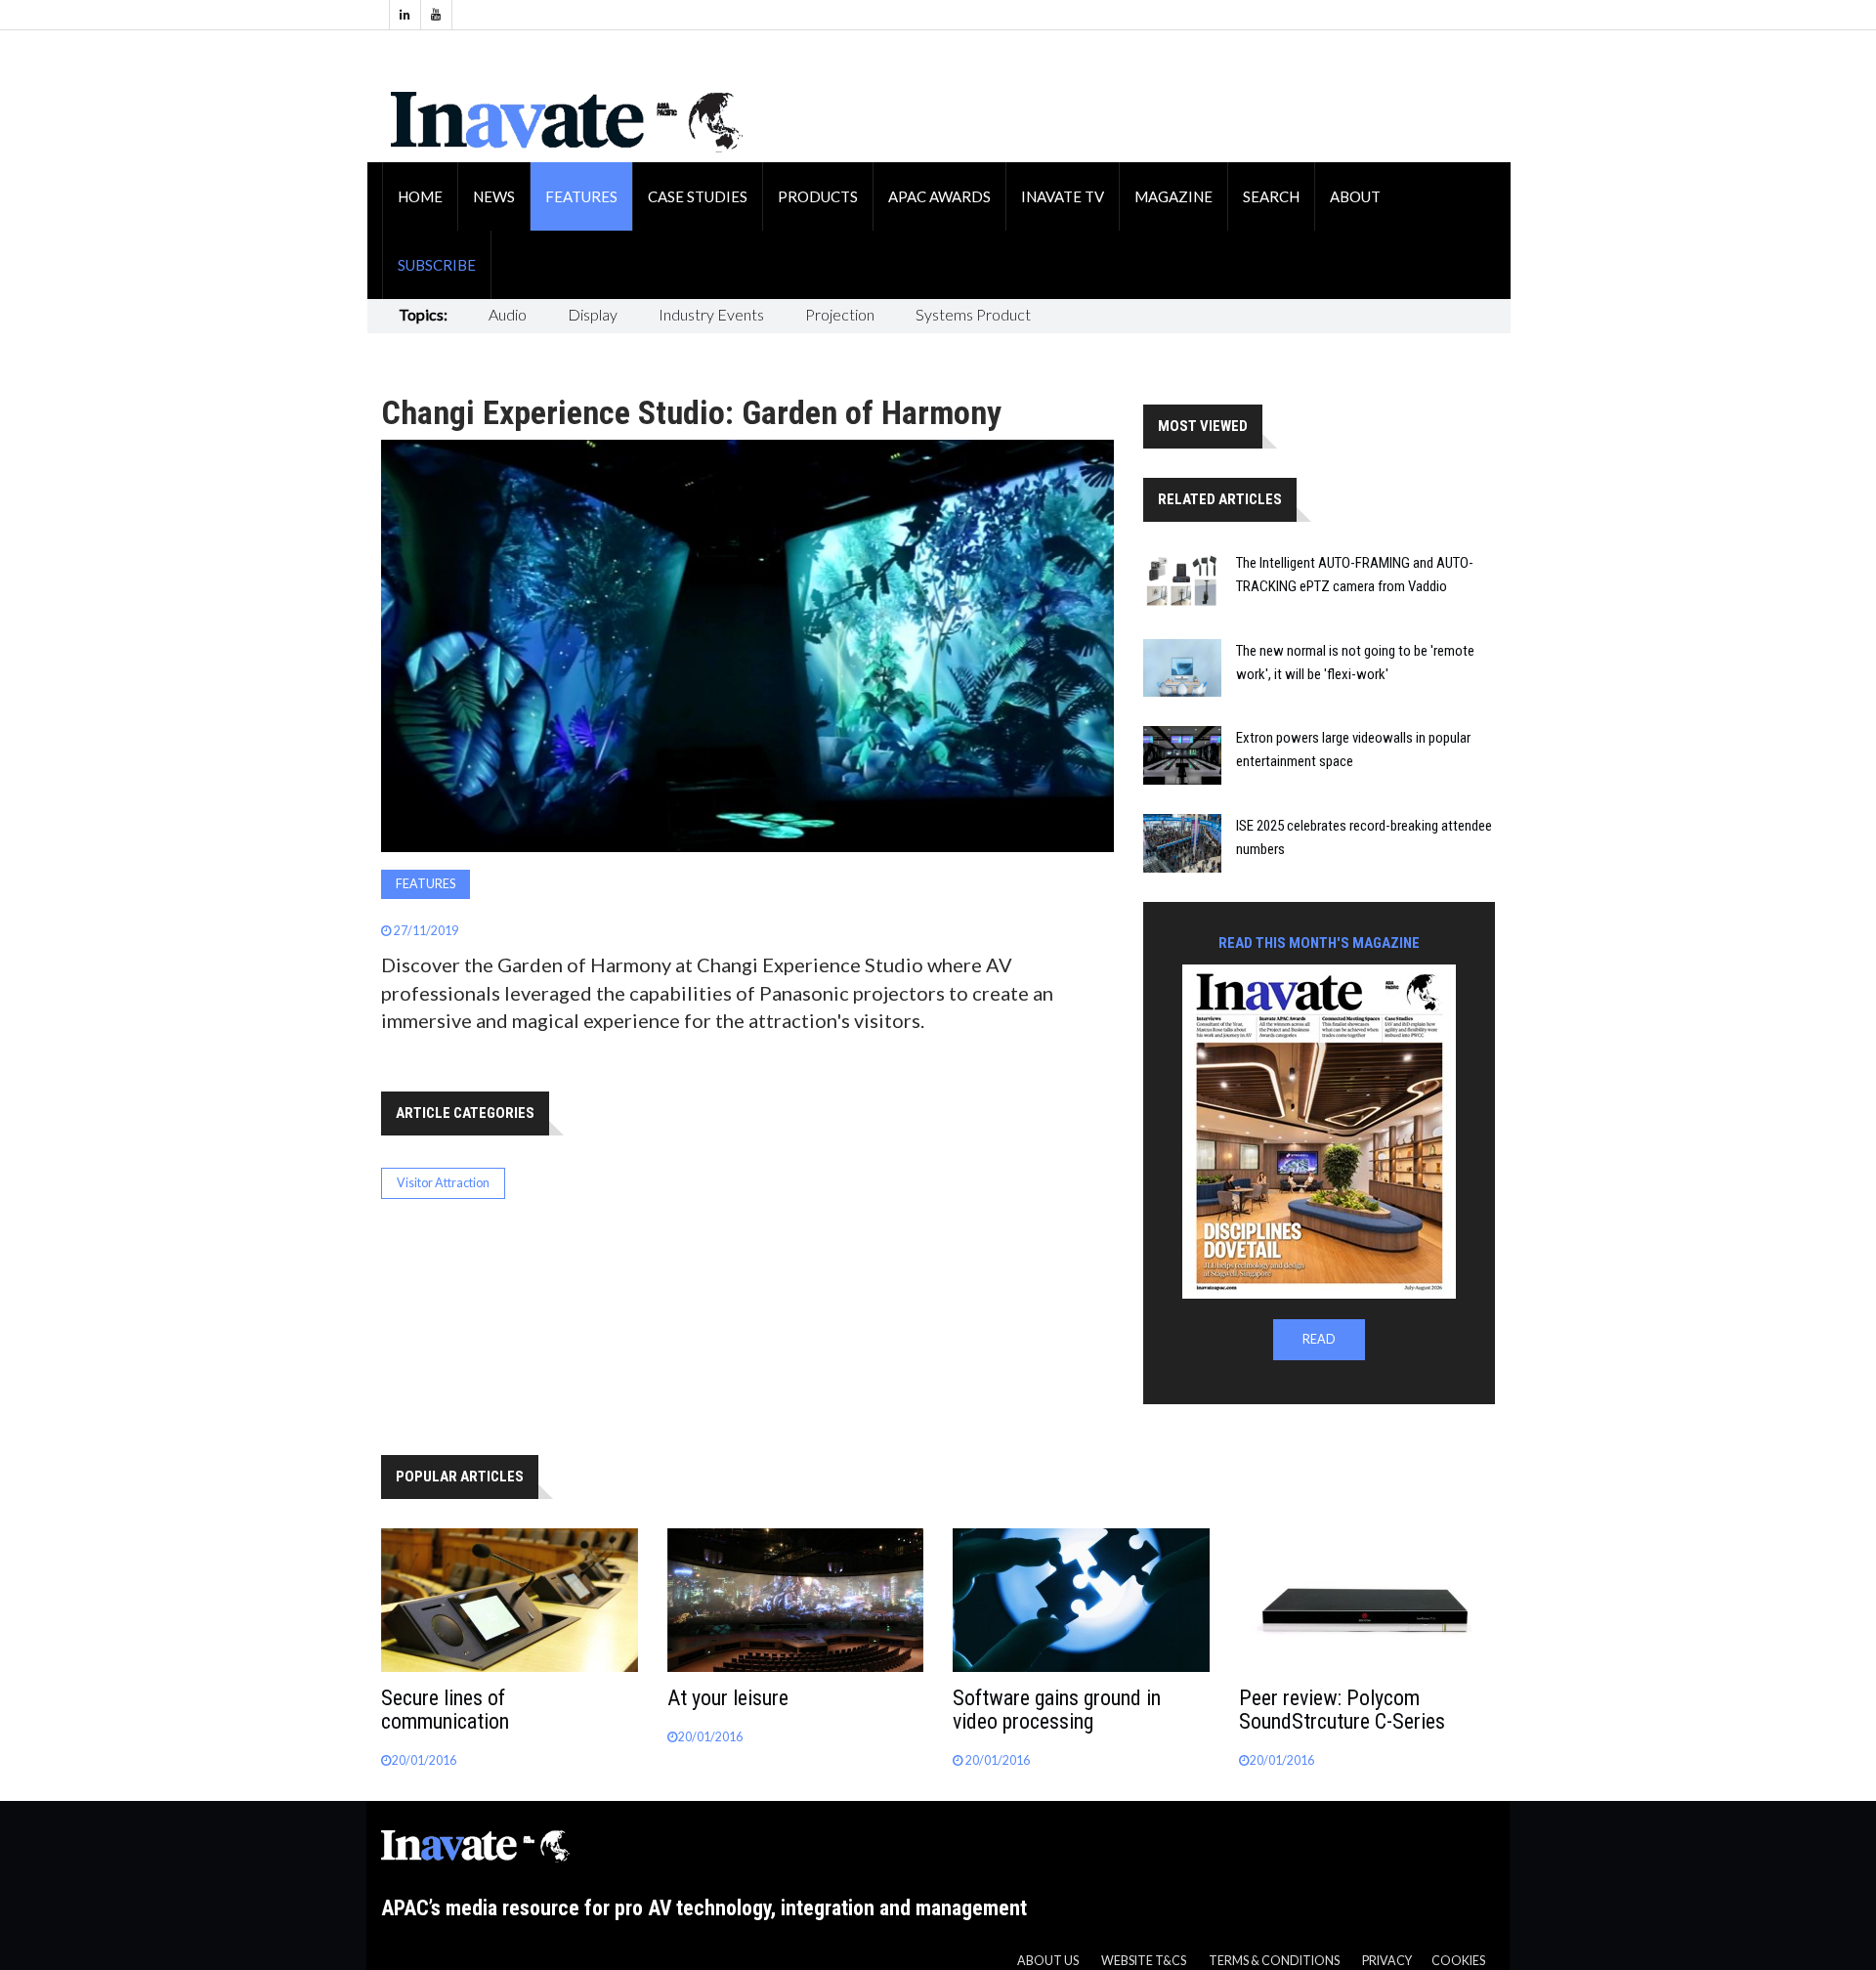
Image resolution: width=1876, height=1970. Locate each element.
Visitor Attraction (443, 1183)
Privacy (1387, 1961)
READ (1319, 1339)
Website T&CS (1144, 1961)
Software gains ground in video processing (1057, 1710)
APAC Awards (939, 196)
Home (420, 196)
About (1355, 196)
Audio (508, 314)
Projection (840, 314)
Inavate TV (1063, 196)
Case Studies (698, 196)
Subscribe (437, 265)
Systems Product (973, 314)
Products (818, 196)
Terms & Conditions (1274, 1961)
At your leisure (728, 1698)
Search (1271, 196)
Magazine (1173, 196)
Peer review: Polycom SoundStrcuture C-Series (1342, 1710)
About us (1048, 1961)
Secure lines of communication (445, 1710)
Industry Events (711, 314)
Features (581, 196)
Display (593, 314)
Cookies (1458, 1961)
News (494, 196)
